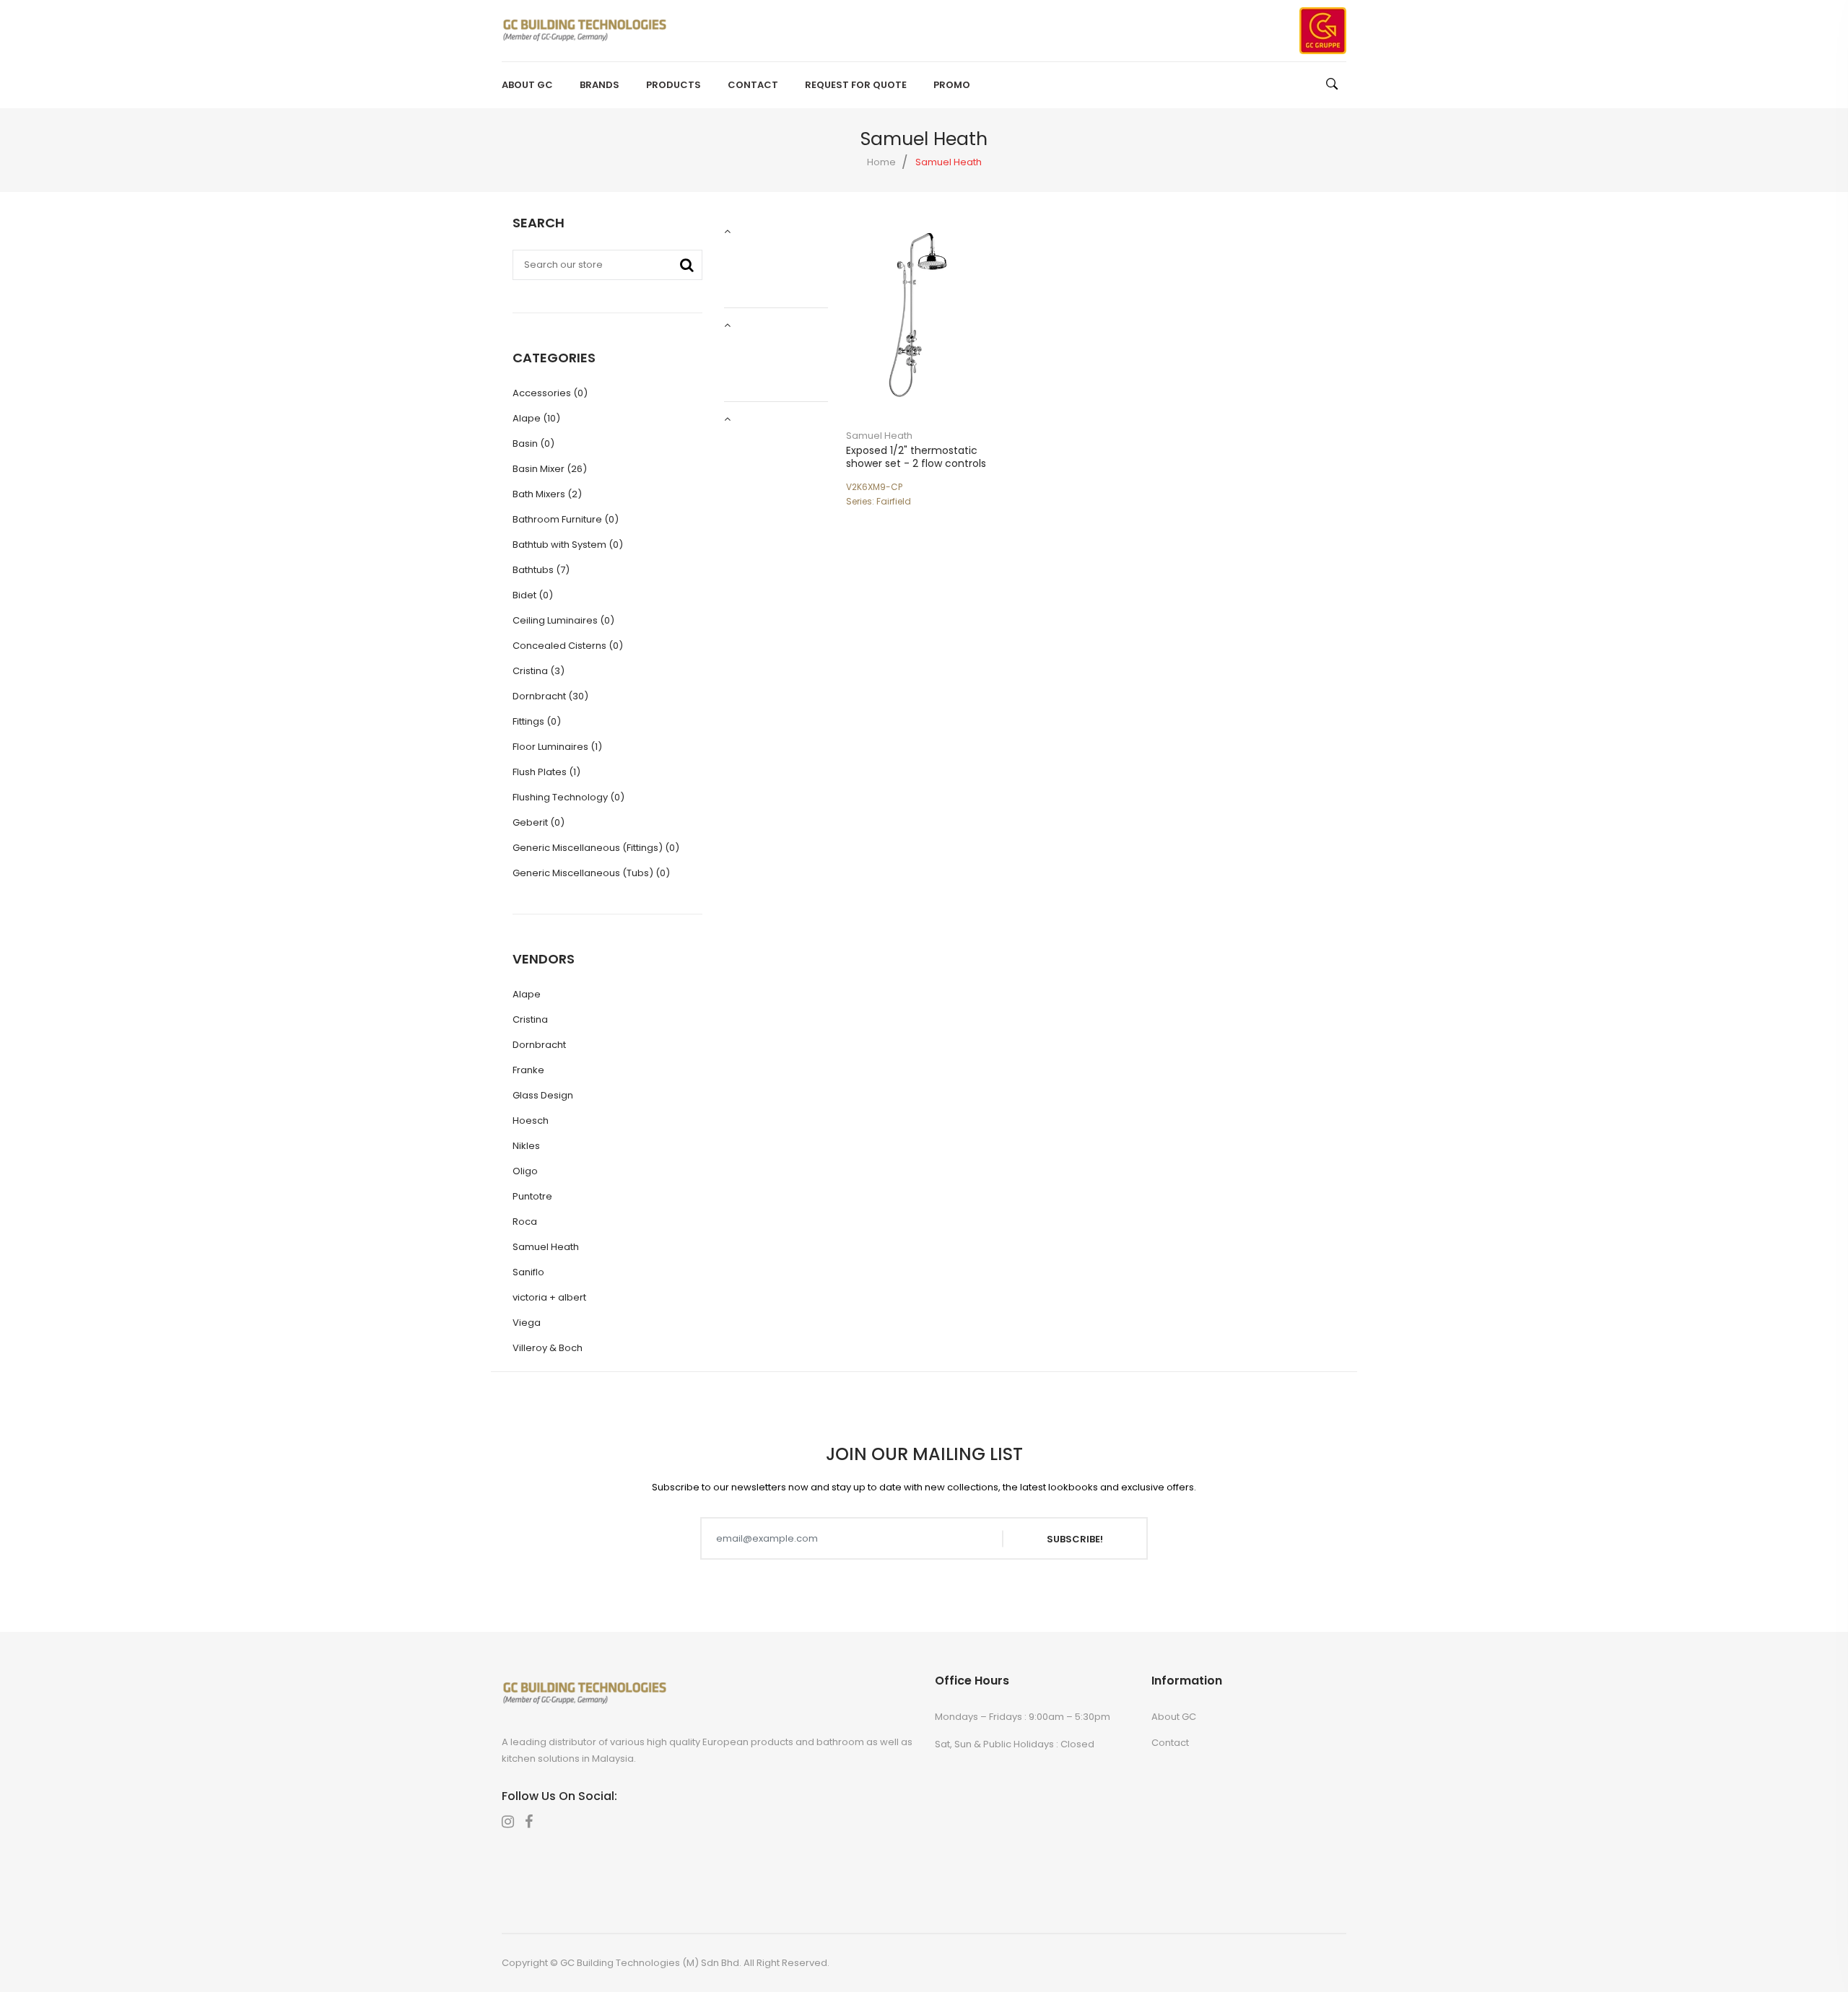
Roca (525, 1222)
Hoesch (531, 1120)
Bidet (533, 595)
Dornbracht (550, 696)
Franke (528, 1070)
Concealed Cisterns (568, 646)
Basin (533, 444)
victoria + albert (549, 1297)
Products (674, 85)
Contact (753, 85)
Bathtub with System (568, 545)
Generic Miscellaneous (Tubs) (591, 873)
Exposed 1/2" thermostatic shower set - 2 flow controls (916, 457)
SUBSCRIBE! (1075, 1538)
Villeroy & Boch (548, 1348)
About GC (527, 85)
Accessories (550, 393)
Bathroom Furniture (566, 519)
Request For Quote (856, 85)
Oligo (525, 1171)
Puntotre (532, 1196)
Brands (600, 85)
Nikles (526, 1146)
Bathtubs (541, 570)
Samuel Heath (879, 436)
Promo (952, 85)
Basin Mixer (550, 469)
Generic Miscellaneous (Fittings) (596, 848)
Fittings (537, 721)
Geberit (539, 822)
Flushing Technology (568, 797)
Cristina (539, 671)
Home (881, 162)
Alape (536, 418)
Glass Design (543, 1095)
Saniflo (528, 1272)
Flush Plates (546, 772)
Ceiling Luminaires (563, 620)
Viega (527, 1323)
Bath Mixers (547, 494)
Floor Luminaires (557, 747)
